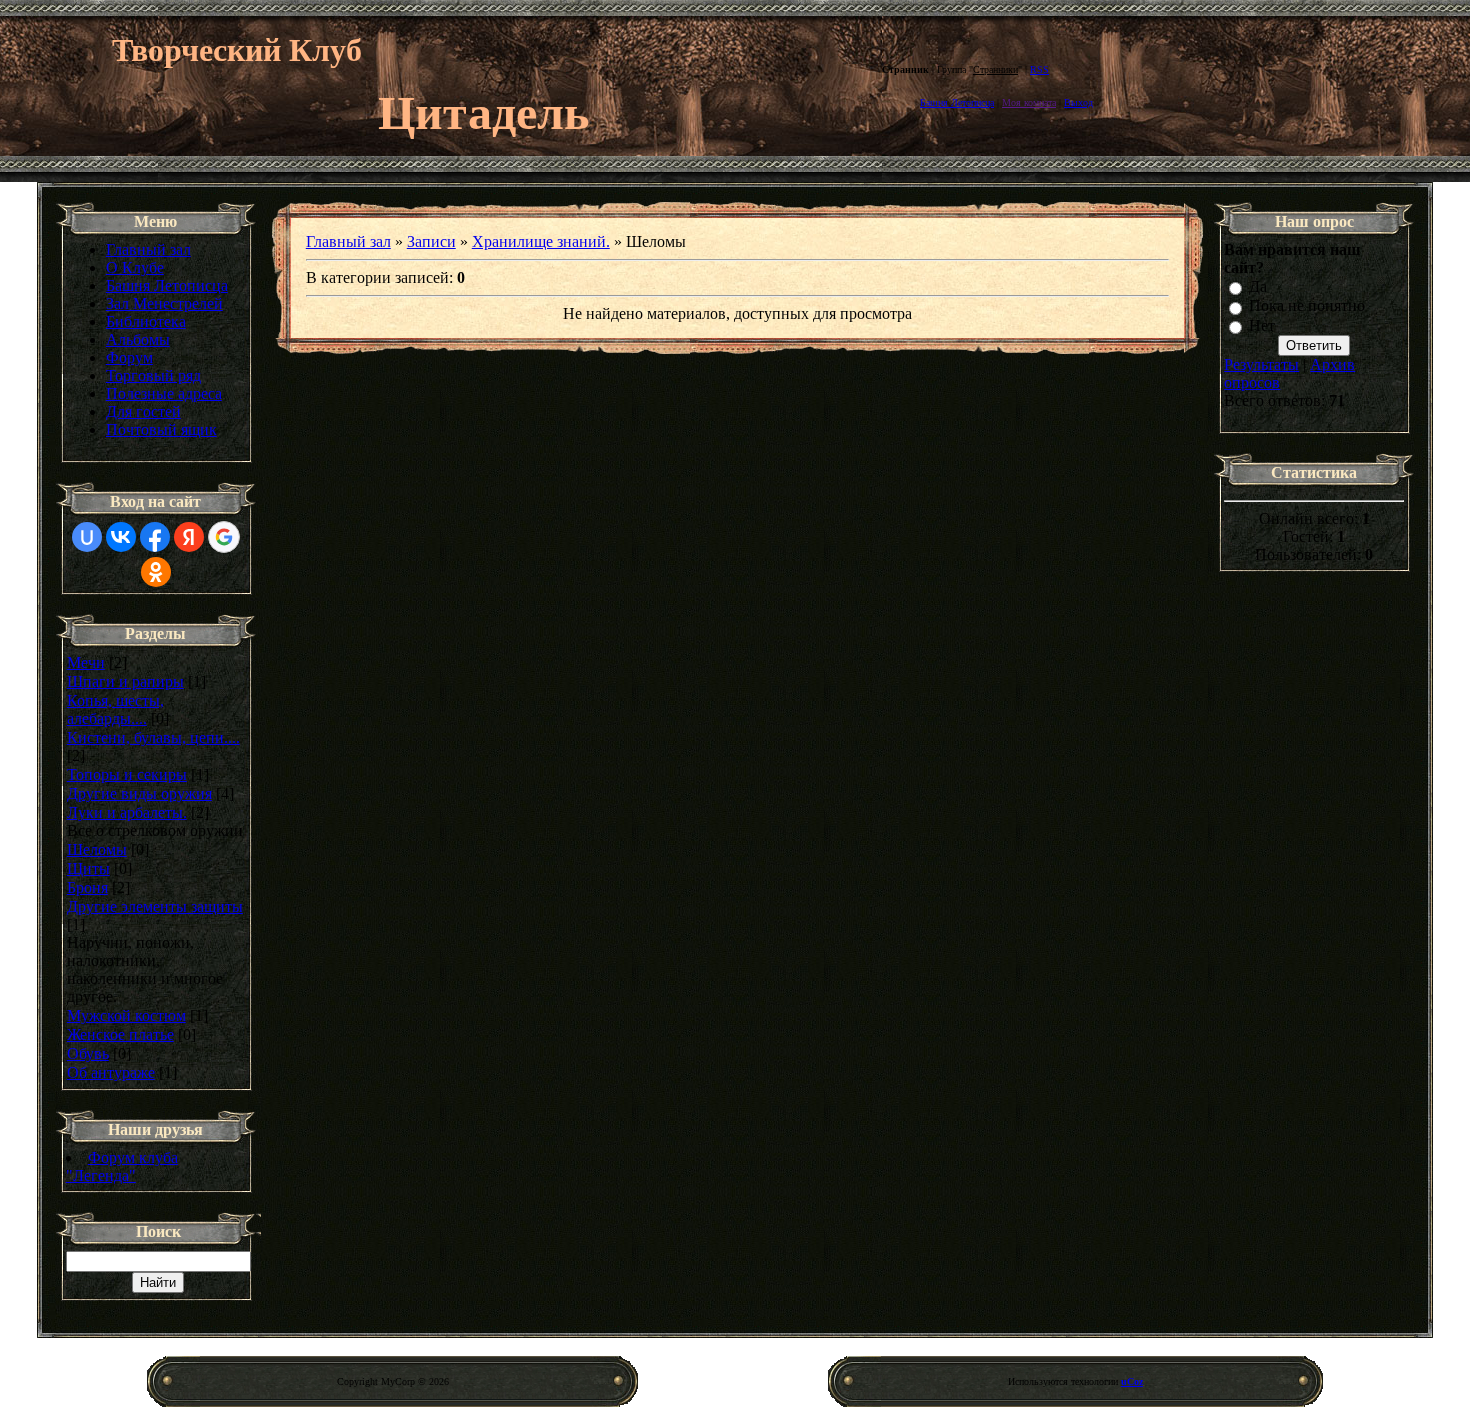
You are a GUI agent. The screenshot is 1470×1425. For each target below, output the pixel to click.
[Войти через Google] (224, 537)
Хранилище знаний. (541, 241)
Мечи (86, 662)
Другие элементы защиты (155, 906)
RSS (1039, 69)
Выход (1078, 102)
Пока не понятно (1307, 306)
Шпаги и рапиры (125, 681)
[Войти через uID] (87, 537)
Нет (1262, 325)
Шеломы (97, 849)
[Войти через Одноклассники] (156, 572)
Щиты (88, 868)
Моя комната (1029, 102)
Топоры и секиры (127, 774)
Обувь (88, 1053)
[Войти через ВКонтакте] (121, 537)
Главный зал (348, 241)
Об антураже (111, 1072)
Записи (431, 241)
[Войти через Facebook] (155, 537)
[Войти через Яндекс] (189, 537)
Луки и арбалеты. (127, 812)
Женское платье (120, 1034)
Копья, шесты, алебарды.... (115, 709)
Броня (87, 887)
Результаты (1261, 364)
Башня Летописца (957, 102)
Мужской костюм (126, 1015)
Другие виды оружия (139, 793)
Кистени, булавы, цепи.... (153, 737)
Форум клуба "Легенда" (122, 1166)
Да (1258, 286)
